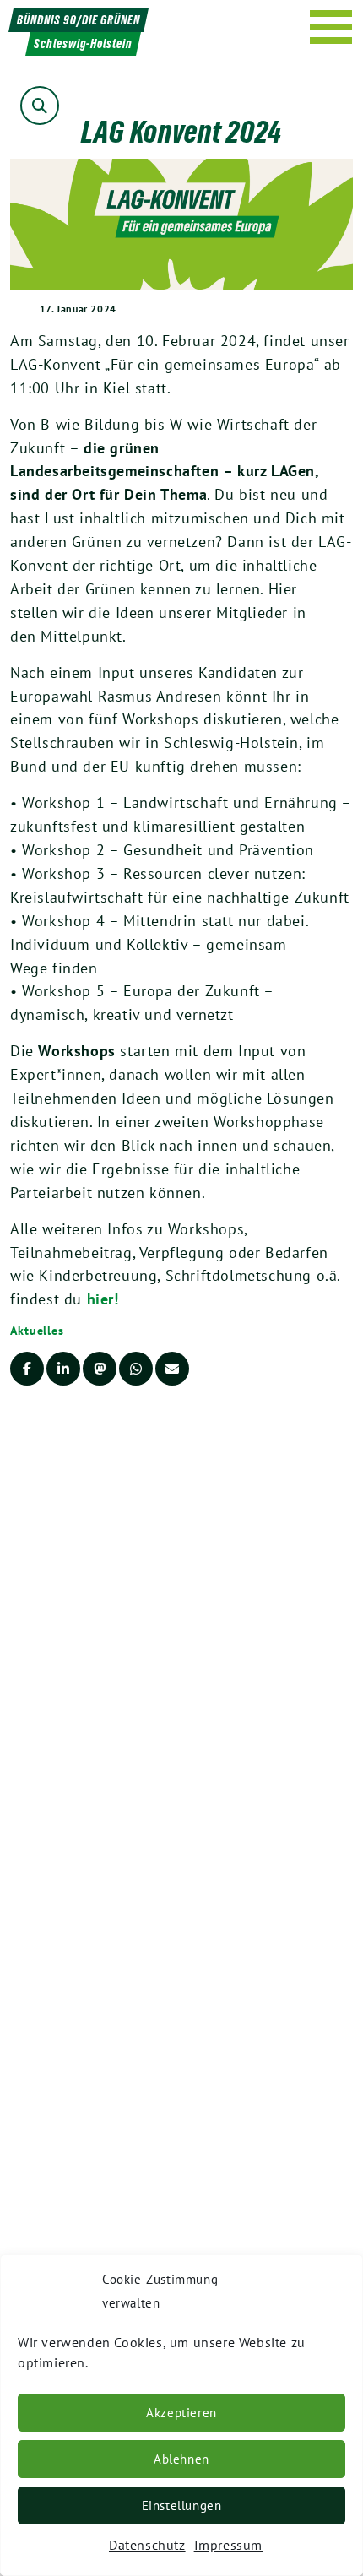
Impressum (228, 2545)
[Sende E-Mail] (172, 1369)
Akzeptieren (181, 2413)
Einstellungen (182, 2505)
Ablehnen (181, 2459)
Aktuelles (37, 1331)
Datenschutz (147, 2545)
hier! (103, 1299)
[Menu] (331, 27)
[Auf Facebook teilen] (27, 1369)
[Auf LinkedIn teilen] (63, 1369)
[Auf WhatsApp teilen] (136, 1369)
